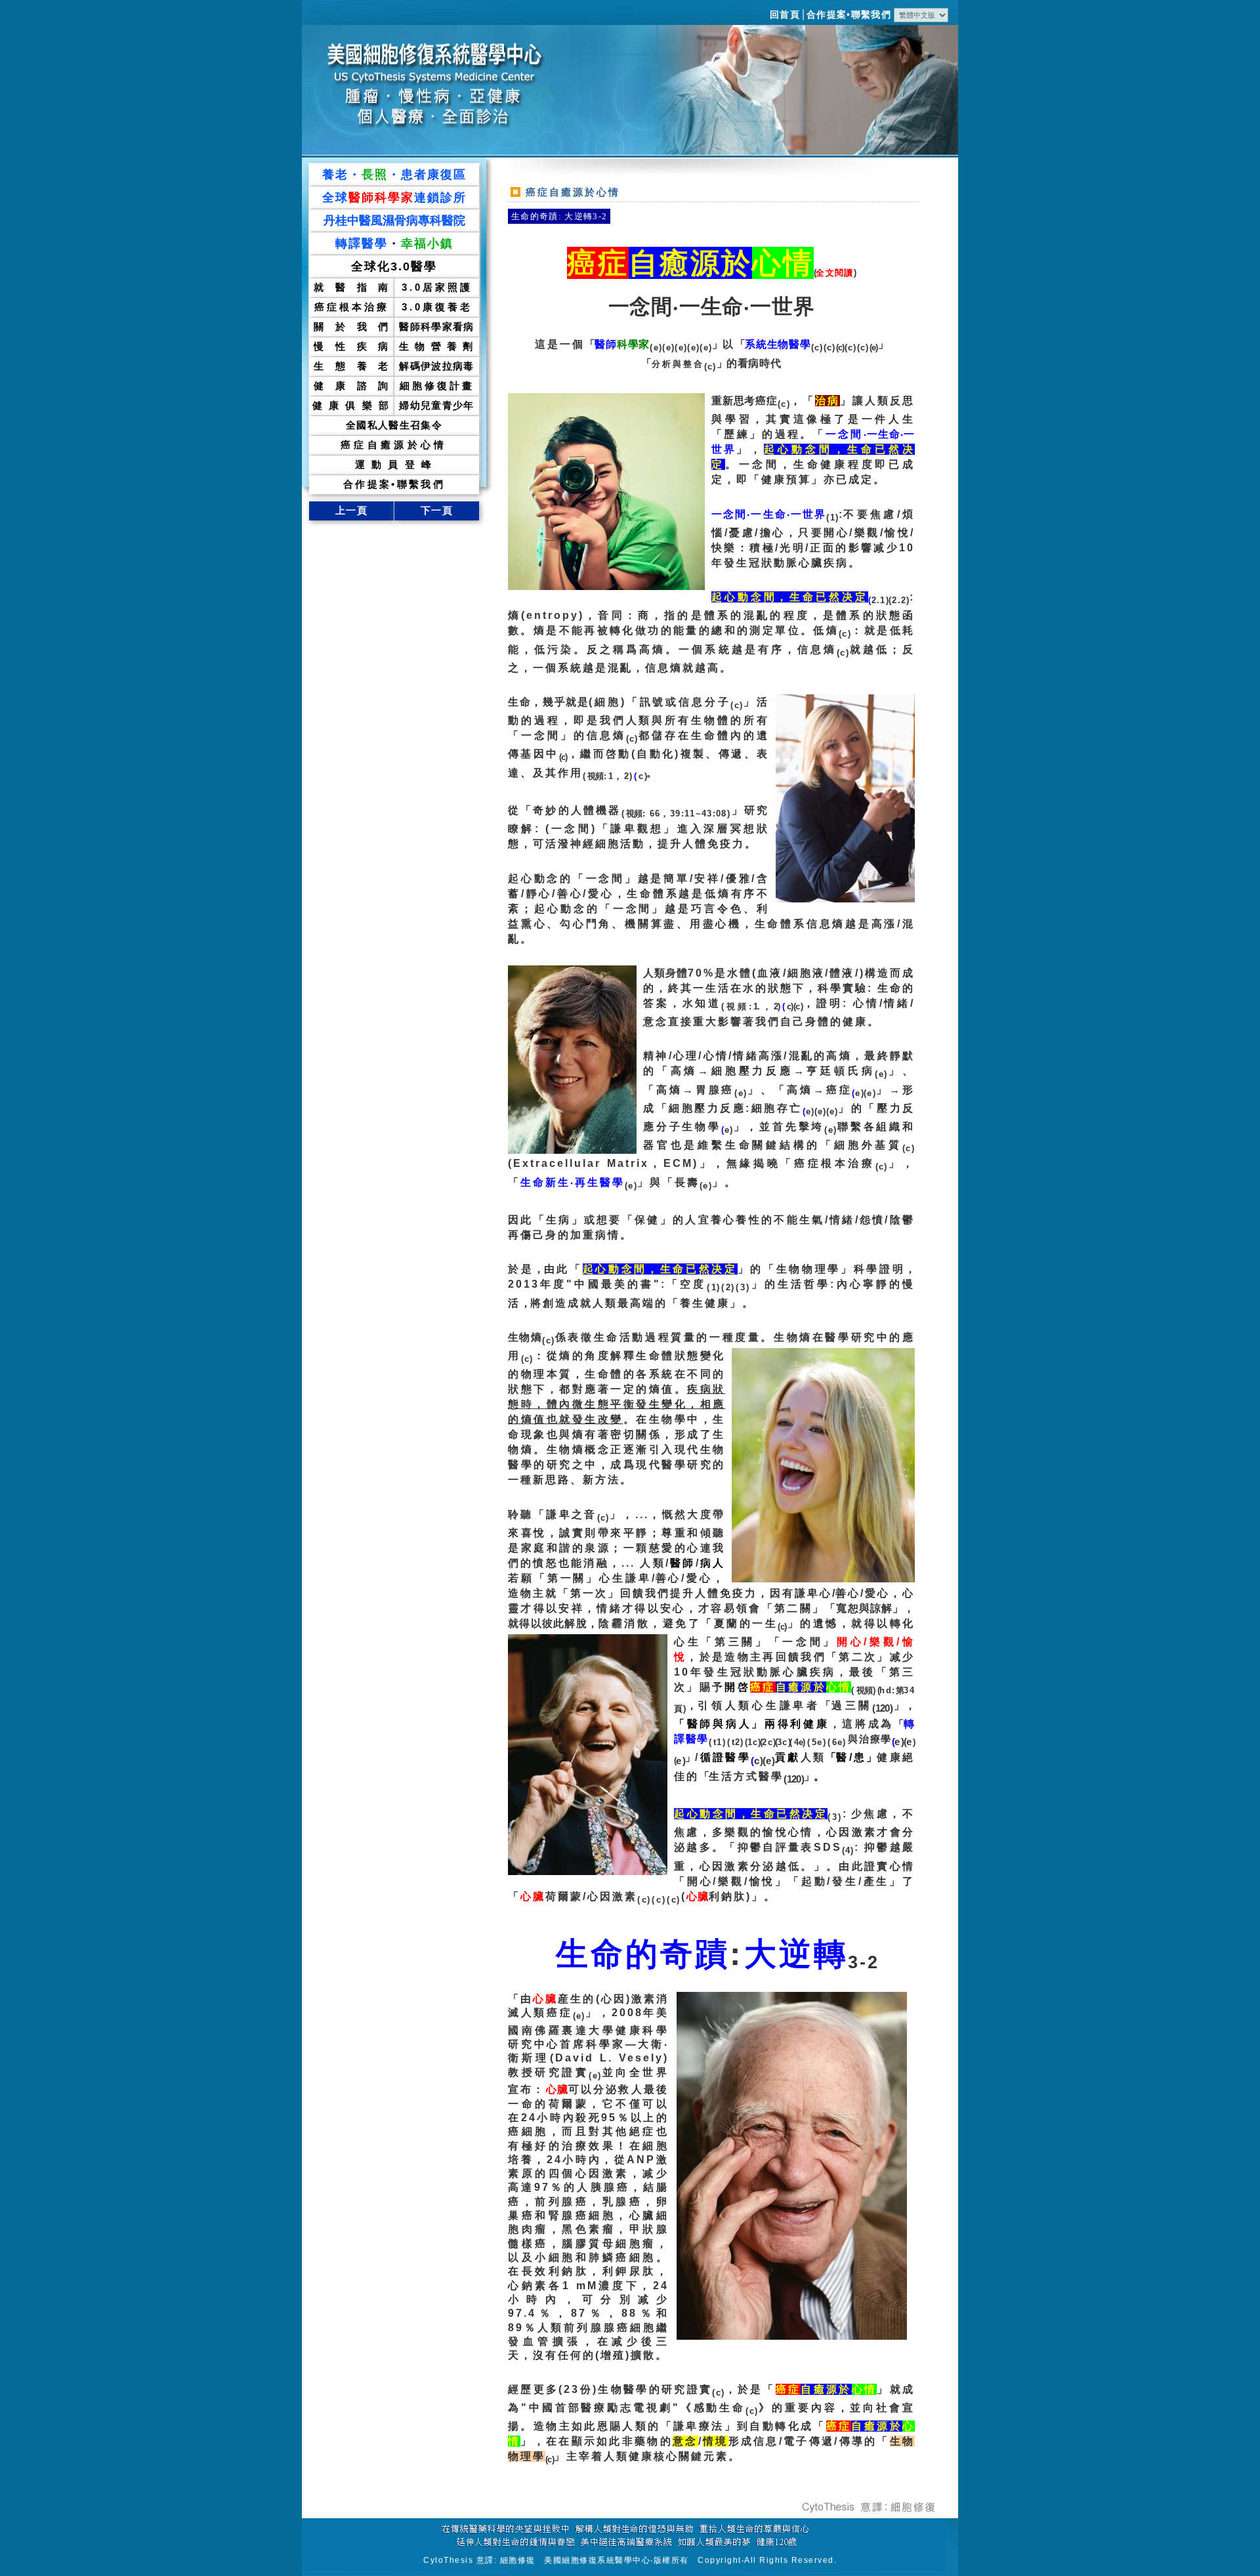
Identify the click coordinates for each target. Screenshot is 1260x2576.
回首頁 (785, 15)
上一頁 (351, 510)
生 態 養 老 (351, 366)
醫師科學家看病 (436, 327)
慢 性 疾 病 (351, 346)
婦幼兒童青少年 (436, 405)
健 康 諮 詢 (351, 386)
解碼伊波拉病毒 (436, 366)
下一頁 (437, 510)
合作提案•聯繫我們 (849, 15)
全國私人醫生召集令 (394, 425)
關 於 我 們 (351, 327)
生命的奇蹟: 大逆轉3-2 (559, 216)
